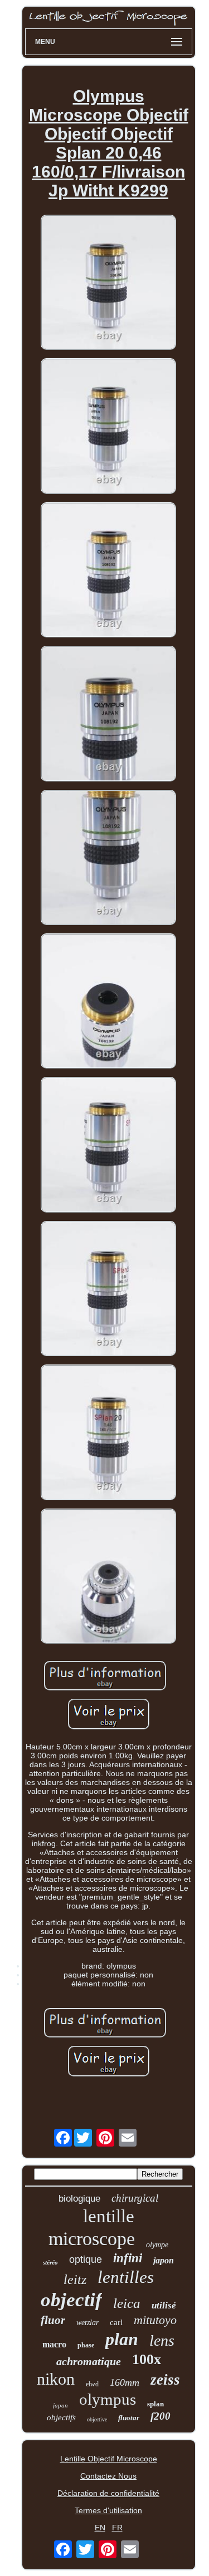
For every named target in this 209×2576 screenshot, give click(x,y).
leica (127, 2303)
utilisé (164, 2305)
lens (162, 2340)
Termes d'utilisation (108, 2510)
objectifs (61, 2417)
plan (122, 2339)
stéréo (50, 2262)
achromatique (89, 2361)
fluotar (129, 2418)
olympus (108, 2399)
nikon (56, 2379)
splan (155, 2404)
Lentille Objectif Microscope (109, 2459)
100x (147, 2359)
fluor (53, 2320)
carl (116, 2322)
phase (86, 2345)
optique (86, 2259)
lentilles (126, 2277)
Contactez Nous (108, 2476)
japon (164, 2260)
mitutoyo (155, 2320)
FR (117, 2528)
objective (97, 2419)
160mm (125, 2382)
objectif (71, 2300)
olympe (157, 2245)
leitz (75, 2280)
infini (128, 2258)
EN (100, 2528)
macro (54, 2344)
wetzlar (88, 2323)
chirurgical (135, 2198)
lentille (109, 2216)
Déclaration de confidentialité (108, 2493)
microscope (92, 2239)
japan (60, 2405)
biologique (79, 2199)
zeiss (165, 2380)
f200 (161, 2416)
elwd (92, 2384)
